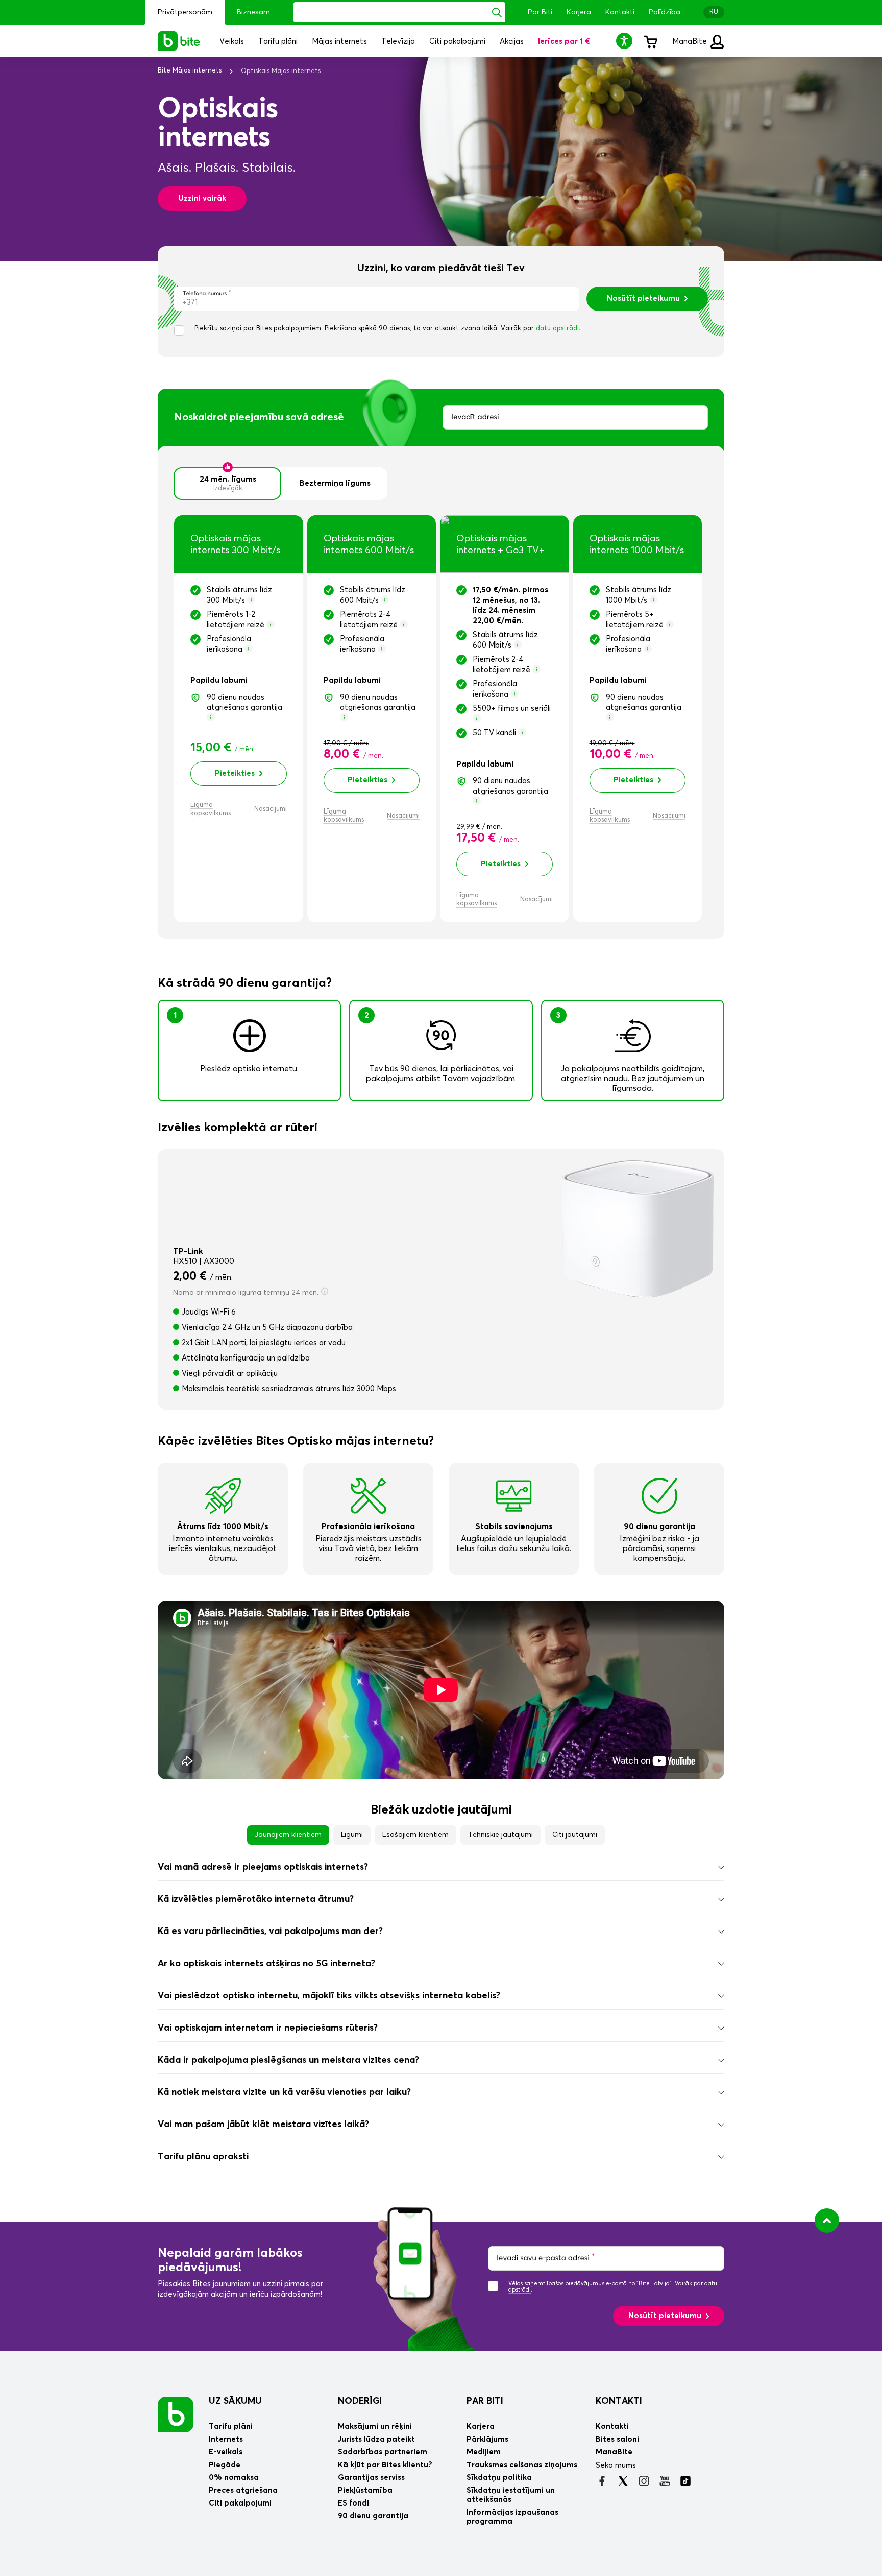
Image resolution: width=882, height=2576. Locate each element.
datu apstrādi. (558, 329)
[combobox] (575, 417)
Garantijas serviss (371, 2478)
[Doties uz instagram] (644, 2481)
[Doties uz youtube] (665, 2481)
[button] (626, 41)
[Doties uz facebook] (602, 2481)
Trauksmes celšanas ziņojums (522, 2465)
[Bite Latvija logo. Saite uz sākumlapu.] (179, 41)
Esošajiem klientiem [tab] (415, 1835)
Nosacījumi (271, 809)
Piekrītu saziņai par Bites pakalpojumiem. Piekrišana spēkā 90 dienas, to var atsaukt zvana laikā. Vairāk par (387, 329)
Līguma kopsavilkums (211, 809)
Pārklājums (487, 2439)
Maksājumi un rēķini (375, 2427)
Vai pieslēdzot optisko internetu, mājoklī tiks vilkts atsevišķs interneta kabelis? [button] (329, 1996)
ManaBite (691, 42)
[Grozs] (650, 41)
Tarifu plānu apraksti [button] (203, 2157)
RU (714, 12)
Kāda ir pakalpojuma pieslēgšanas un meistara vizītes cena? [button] (288, 2060)
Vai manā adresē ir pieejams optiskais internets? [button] (263, 1867)
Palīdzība (665, 12)
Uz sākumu (235, 2401)
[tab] (441, 1867)
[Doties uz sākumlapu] (176, 2414)
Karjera (579, 12)
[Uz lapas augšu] (827, 2221)
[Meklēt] (497, 12)
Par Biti (540, 12)
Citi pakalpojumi (240, 2503)
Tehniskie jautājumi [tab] (500, 1835)
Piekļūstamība (365, 2490)
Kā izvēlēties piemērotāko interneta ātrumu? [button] (256, 1899)
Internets (226, 2439)
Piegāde (225, 2465)
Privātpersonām (185, 12)
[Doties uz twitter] (623, 2481)
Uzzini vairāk (202, 198)
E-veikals (226, 2452)
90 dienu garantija (373, 2516)
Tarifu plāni (231, 2427)
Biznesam (253, 12)
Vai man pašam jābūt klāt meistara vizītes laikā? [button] (263, 2125)
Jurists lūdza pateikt (376, 2439)
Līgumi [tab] (352, 1835)
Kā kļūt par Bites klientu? (385, 2465)
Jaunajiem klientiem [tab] (288, 1835)
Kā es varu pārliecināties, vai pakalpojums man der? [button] (270, 1931)
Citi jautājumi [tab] (575, 1835)
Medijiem (484, 2452)
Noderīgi (360, 2401)
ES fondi (353, 2503)
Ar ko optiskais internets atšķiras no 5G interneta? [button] (266, 1964)
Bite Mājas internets (190, 71)
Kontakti (620, 12)
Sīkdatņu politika (499, 2478)
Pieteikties (235, 773)
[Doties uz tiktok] (686, 2481)
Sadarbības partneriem (383, 2452)
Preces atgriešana (243, 2490)
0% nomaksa (234, 2478)
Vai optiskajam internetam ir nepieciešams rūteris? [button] (268, 2028)
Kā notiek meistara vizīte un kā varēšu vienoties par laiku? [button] (284, 2092)
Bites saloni (617, 2439)
